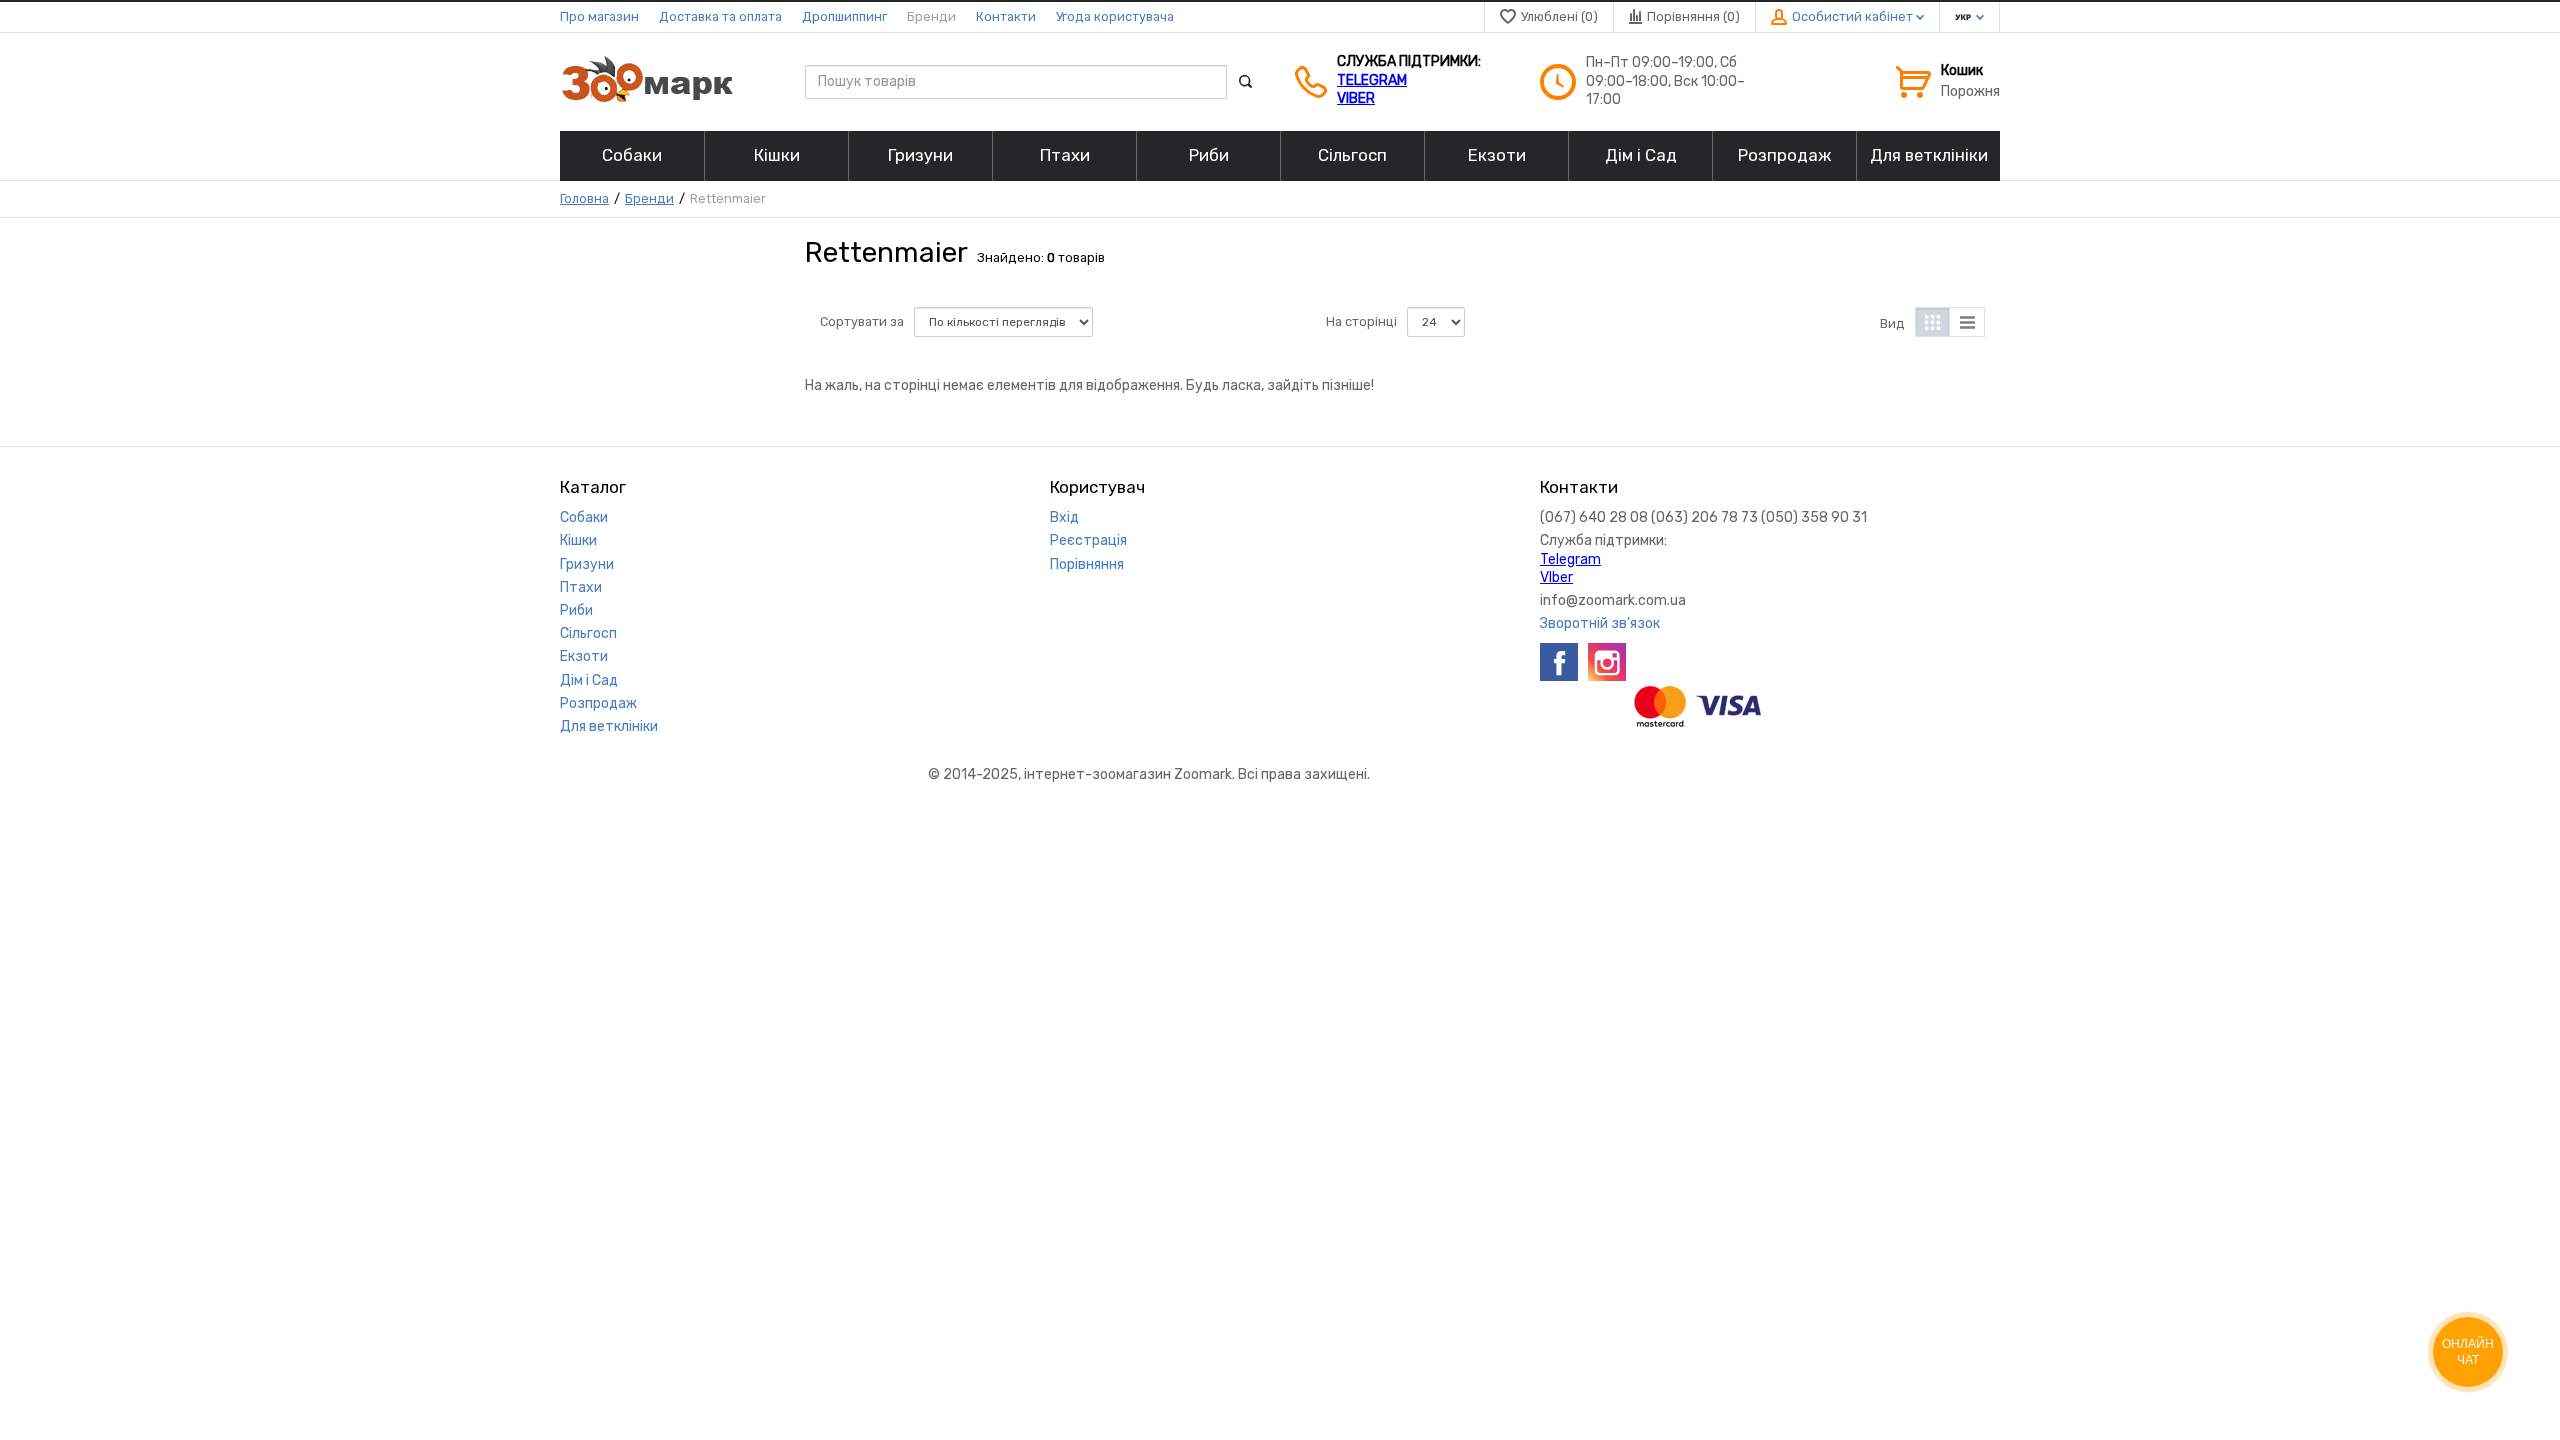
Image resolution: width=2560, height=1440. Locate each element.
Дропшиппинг (844, 16)
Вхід (1064, 517)
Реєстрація (1088, 540)
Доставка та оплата (720, 16)
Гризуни (587, 564)
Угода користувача (1115, 16)
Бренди (931, 16)
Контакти (1006, 16)
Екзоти (584, 656)
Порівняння (1087, 564)
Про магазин (599, 16)
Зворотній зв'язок (1600, 623)
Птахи (581, 587)
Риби (576, 610)
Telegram (1372, 80)
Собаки (584, 517)
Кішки (578, 540)
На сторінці (1361, 321)
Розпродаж (598, 703)
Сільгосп (588, 633)
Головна (584, 198)
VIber (1356, 98)
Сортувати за (862, 321)
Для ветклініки (609, 726)
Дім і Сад (589, 680)
